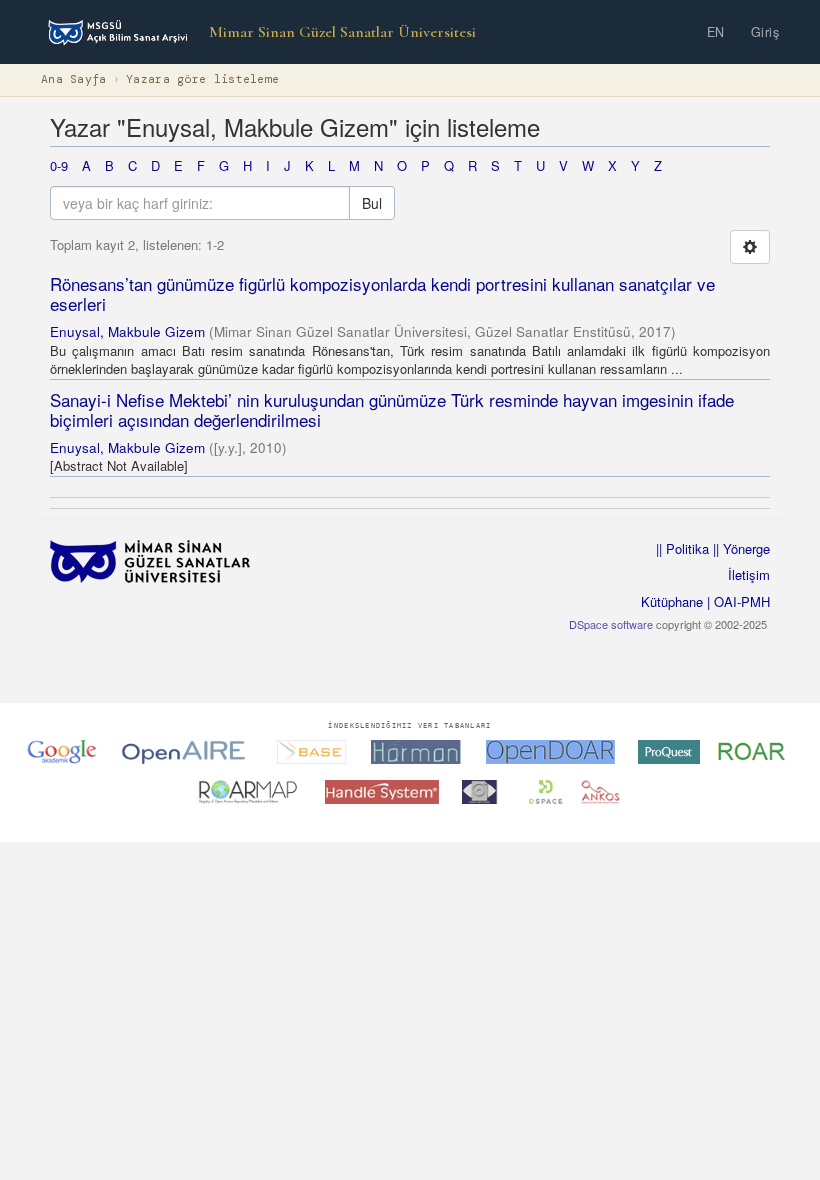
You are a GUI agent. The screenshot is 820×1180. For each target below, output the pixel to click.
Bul (372, 203)
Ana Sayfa (74, 79)
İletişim (749, 574)
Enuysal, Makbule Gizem (127, 331)
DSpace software (611, 624)
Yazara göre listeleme (202, 79)
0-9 (59, 165)
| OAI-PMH (736, 601)
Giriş (765, 32)
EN (716, 32)
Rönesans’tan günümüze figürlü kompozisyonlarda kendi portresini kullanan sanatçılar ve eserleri (382, 293)
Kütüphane (672, 601)
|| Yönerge (739, 548)
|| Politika (682, 548)
